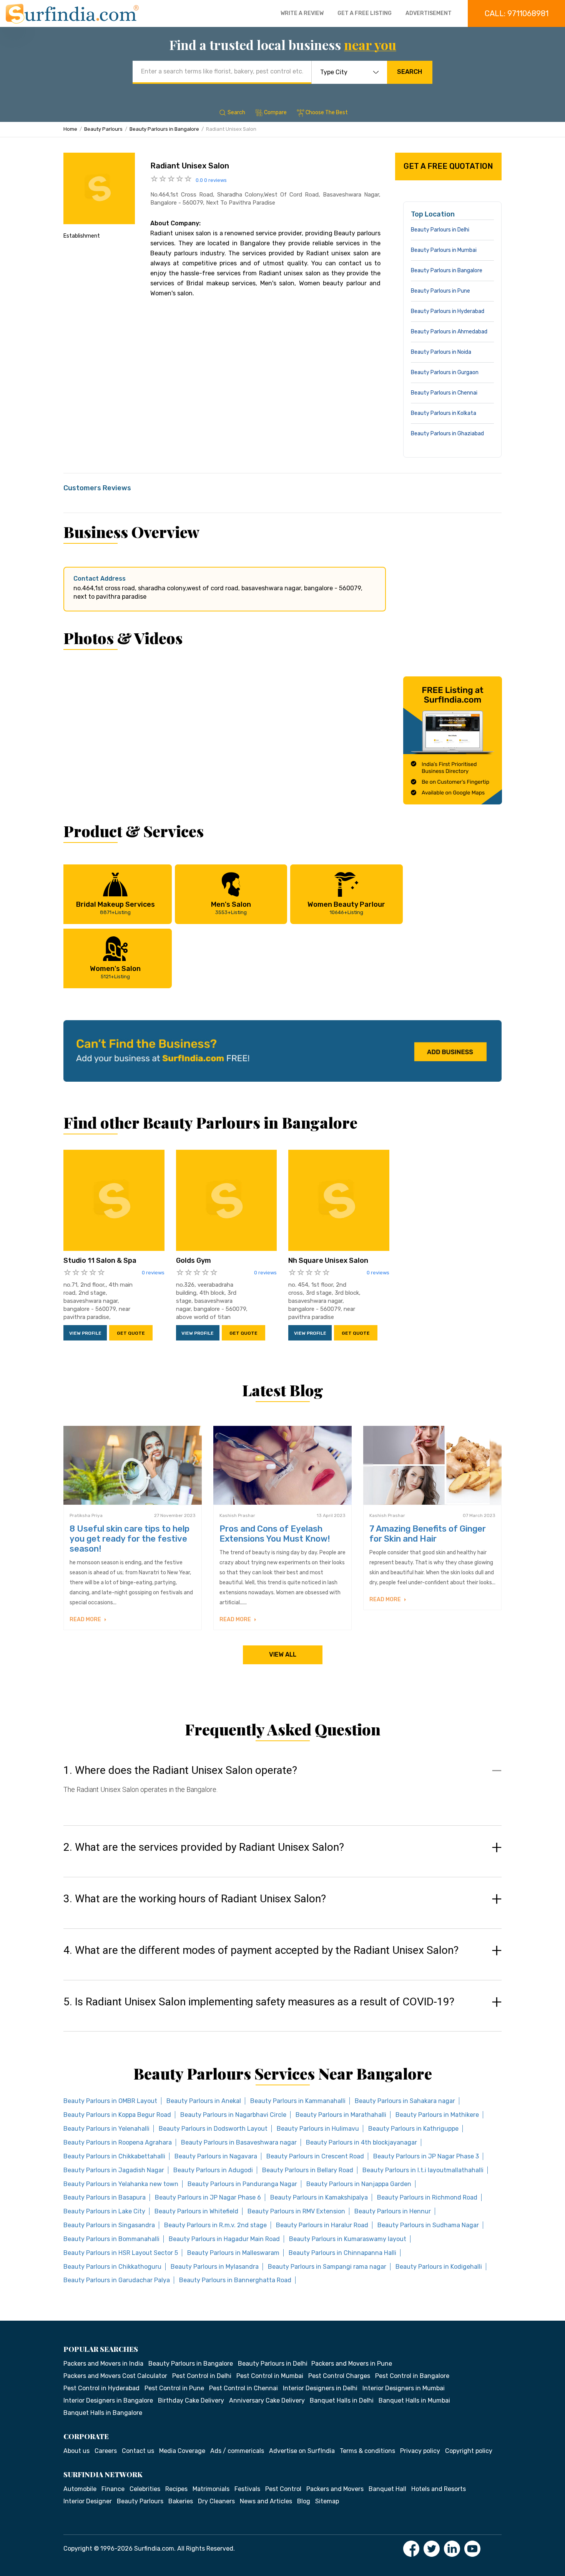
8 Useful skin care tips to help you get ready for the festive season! (130, 1539)
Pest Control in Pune (174, 2388)
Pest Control (283, 2489)
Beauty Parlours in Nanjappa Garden (359, 2184)
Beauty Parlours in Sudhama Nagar (428, 2225)
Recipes (176, 2489)
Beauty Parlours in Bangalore (164, 129)
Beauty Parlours (103, 129)
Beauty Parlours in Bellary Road (308, 2170)
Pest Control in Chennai (243, 2388)
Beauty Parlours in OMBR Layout (110, 2101)
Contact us (138, 2451)
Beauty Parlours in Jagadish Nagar (114, 2170)
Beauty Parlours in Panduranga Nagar (242, 2184)
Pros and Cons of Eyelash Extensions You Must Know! (275, 1534)
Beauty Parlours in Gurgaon (445, 372)
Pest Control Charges (339, 2376)
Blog (304, 2501)
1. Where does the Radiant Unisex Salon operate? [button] (180, 1770)
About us (76, 2451)
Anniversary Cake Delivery (267, 2400)
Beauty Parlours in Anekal (204, 2101)
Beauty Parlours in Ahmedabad (449, 332)
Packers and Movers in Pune (352, 2364)
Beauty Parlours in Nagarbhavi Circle (233, 2115)
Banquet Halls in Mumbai (414, 2400)
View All (283, 1654)
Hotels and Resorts (439, 2489)
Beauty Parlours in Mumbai (444, 250)
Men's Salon (231, 908)
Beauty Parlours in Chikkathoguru (112, 2267)
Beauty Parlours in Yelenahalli (106, 2129)
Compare (275, 112)
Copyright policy (469, 2451)
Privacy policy (420, 2451)
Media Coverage (182, 2451)
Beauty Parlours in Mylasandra (215, 2267)
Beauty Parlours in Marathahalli (341, 2115)
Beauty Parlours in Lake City (104, 2211)
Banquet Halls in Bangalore (103, 2413)
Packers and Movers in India (103, 2364)
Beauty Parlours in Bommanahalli (111, 2239)
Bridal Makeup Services (115, 908)
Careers (106, 2451)
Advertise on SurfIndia (302, 2451)
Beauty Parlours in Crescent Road (315, 2156)
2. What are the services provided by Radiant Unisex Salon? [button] (204, 1847)
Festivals (247, 2489)
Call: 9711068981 (517, 13)
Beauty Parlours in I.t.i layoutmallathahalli (423, 2170)
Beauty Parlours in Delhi (440, 230)
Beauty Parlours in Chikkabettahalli (114, 2156)
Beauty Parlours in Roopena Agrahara (118, 2142)
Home (70, 129)
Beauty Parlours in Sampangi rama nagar (327, 2267)
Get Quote (131, 1333)
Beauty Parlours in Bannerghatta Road (235, 2280)
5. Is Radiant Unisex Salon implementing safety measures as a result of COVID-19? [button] (259, 2002)
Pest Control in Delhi (202, 2376)
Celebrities (145, 2489)
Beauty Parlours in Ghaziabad (447, 434)
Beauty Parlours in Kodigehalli (439, 2267)
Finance (113, 2489)
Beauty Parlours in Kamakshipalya (319, 2197)
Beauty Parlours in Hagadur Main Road (224, 2239)
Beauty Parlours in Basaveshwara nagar (239, 2142)
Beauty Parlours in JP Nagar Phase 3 (426, 2156)
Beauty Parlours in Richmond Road (427, 2197)
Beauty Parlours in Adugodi (213, 2170)
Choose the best (327, 112)
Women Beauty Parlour (346, 908)
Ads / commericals (237, 2451)
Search (410, 72)
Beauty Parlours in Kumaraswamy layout (348, 2239)
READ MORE (86, 1619)
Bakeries (181, 2501)
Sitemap (327, 2501)
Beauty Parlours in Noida (441, 352)
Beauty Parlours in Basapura (105, 2197)
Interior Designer (88, 2501)
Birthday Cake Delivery (191, 2400)
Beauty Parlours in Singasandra (109, 2225)
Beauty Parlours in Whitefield (196, 2211)
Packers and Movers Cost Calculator (115, 2376)
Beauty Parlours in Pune (440, 291)
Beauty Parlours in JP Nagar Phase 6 (208, 2197)
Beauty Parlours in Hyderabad (448, 311)
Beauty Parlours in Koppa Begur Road (117, 2115)
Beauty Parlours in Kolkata (444, 413)
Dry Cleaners (216, 2501)
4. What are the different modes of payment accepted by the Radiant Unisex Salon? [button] (261, 1950)
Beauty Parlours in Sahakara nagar (405, 2101)
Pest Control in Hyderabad (101, 2388)
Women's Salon (115, 972)
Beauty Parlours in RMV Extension (296, 2211)
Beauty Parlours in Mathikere (437, 2115)
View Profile (85, 1333)
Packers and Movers (335, 2489)
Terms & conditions (367, 2451)
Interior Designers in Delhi (320, 2388)
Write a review (302, 13)
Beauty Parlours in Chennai (444, 393)
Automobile (80, 2489)
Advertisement (429, 13)
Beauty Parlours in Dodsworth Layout (213, 2129)
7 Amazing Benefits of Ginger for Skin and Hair (428, 1534)
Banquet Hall (387, 2489)
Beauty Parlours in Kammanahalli (298, 2101)
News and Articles (266, 2501)
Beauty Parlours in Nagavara (216, 2156)
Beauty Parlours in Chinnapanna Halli (342, 2253)
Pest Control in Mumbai (270, 2376)
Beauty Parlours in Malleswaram (233, 2253)
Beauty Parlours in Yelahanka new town (121, 2184)
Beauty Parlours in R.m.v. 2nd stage (215, 2225)
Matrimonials (211, 2489)
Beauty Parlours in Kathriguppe (413, 2129)
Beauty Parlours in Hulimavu (318, 2129)
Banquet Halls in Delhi (342, 2400)
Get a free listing (365, 13)
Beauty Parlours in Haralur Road (322, 2225)
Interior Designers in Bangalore (108, 2400)
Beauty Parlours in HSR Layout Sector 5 (121, 2253)
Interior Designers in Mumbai (404, 2388)
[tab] (282, 1787)
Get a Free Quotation (448, 166)
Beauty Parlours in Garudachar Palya (117, 2280)
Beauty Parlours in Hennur (393, 2211)
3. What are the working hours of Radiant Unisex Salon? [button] (195, 1899)
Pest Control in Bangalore (412, 2376)
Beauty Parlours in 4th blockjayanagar (361, 2142)
